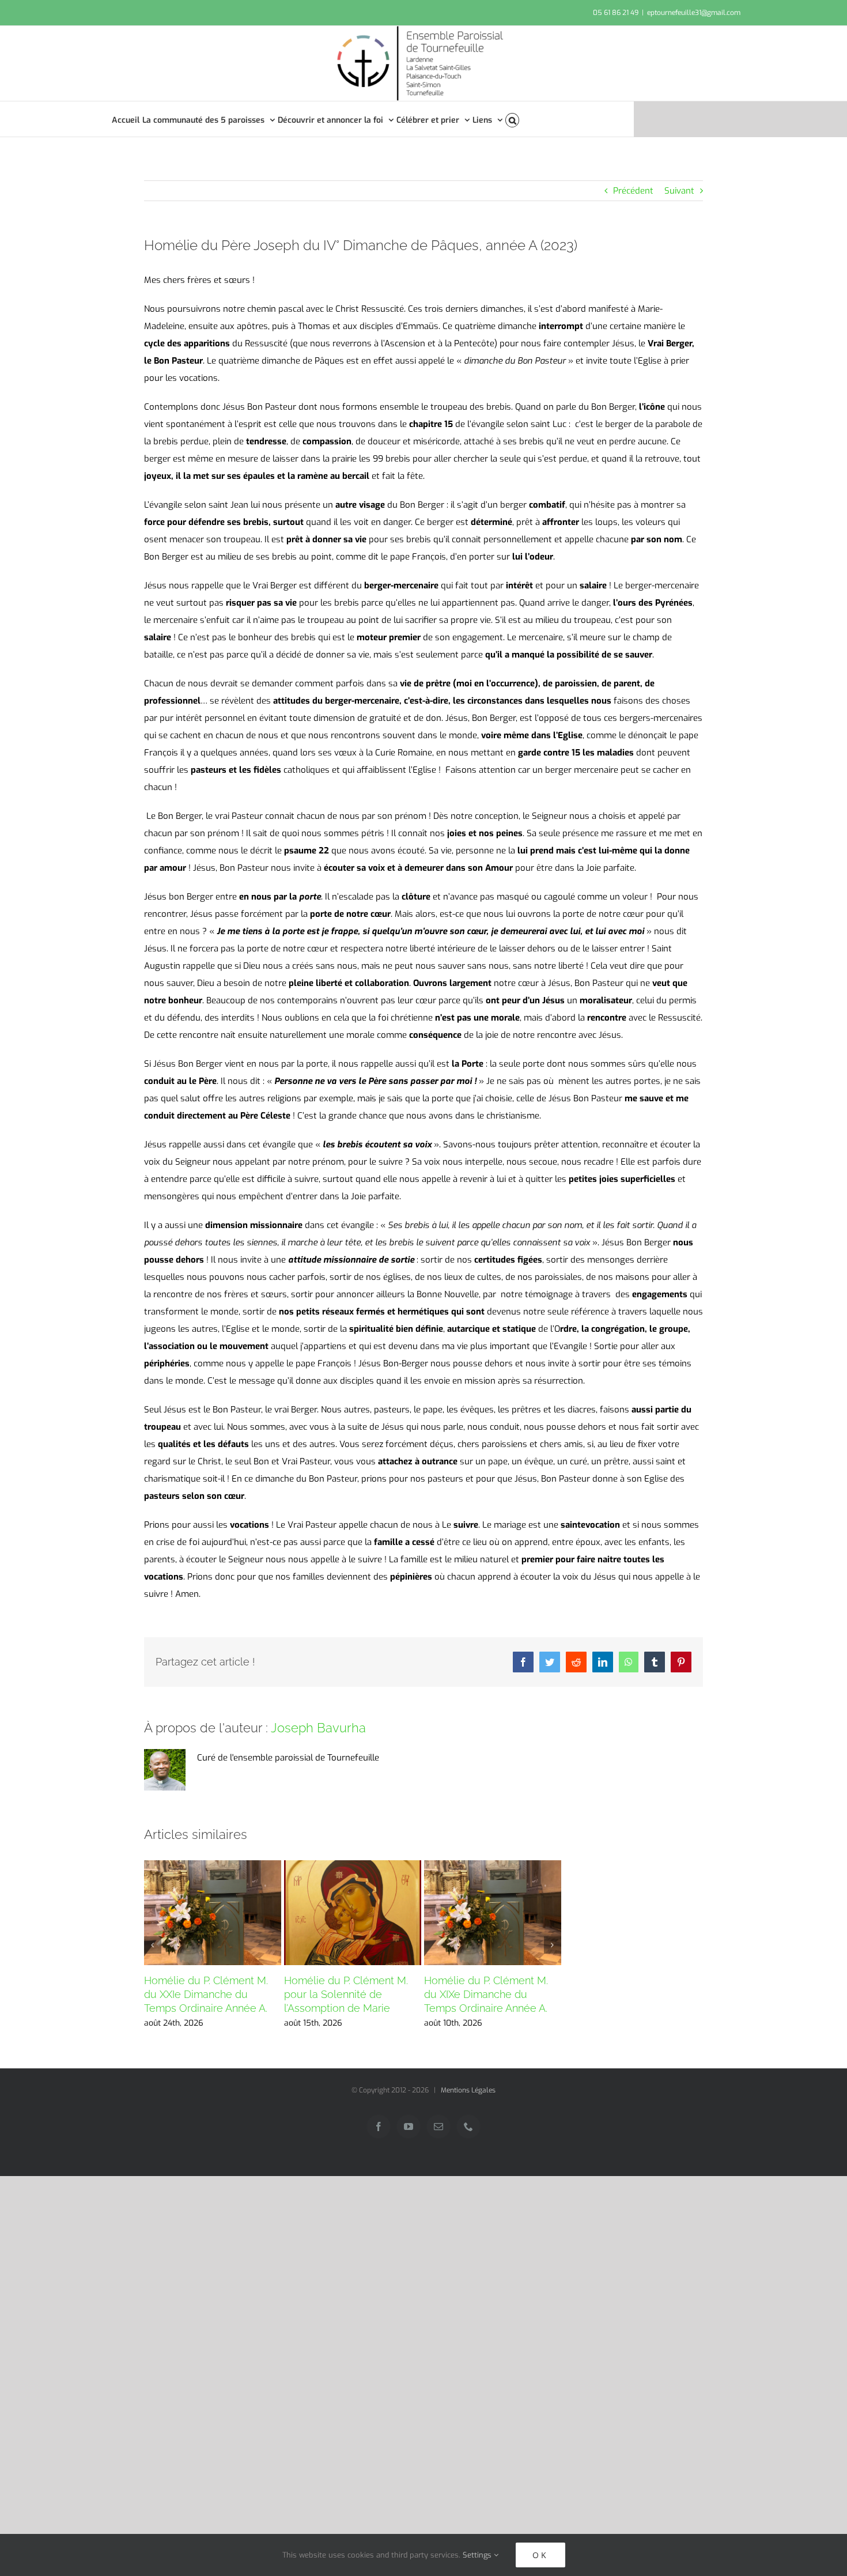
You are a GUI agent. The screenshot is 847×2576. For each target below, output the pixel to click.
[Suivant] (553, 1945)
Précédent (633, 191)
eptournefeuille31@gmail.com (694, 13)
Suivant (679, 191)
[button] (513, 119)
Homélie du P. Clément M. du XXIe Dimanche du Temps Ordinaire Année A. (206, 1994)
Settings (478, 2555)
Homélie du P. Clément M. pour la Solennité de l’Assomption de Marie (346, 1994)
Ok (540, 2555)
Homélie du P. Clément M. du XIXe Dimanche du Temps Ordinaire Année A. (486, 1994)
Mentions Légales (468, 2090)
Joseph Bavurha (318, 1728)
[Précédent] (153, 1945)
